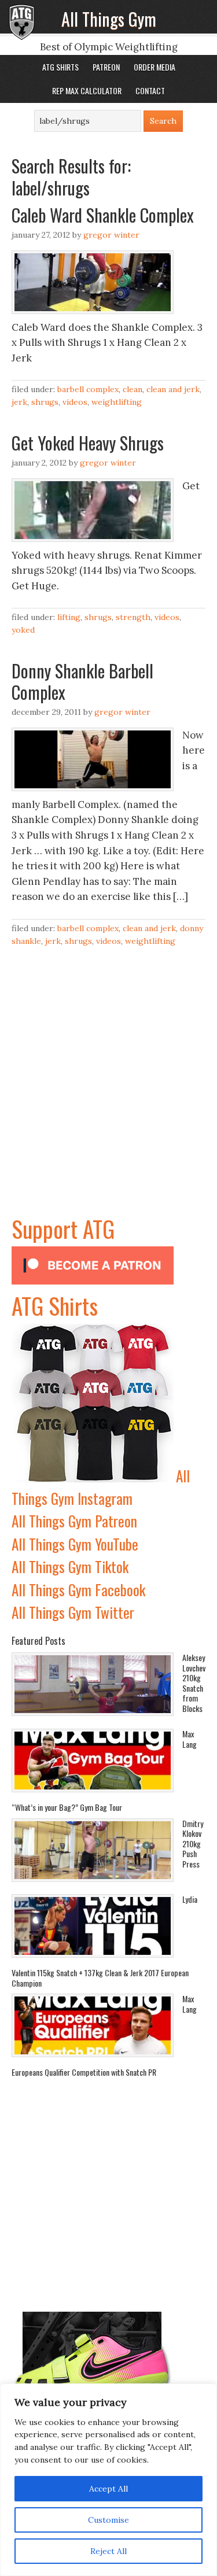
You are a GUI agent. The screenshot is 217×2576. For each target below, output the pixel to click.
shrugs (45, 402)
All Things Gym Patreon (74, 1521)
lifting (69, 617)
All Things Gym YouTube (75, 1544)
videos (75, 402)
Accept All (108, 2489)
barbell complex (88, 389)
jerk (19, 402)
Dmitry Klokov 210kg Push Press (193, 1844)
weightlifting (117, 402)
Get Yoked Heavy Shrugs (88, 443)
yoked (23, 630)
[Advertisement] (108, 1103)
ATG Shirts (55, 1305)
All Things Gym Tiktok (70, 1566)
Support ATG (63, 1228)
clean (133, 389)
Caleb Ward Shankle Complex (103, 215)
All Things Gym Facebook (78, 1590)
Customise (108, 2520)
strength (133, 617)
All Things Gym (109, 19)
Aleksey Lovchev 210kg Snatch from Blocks (194, 1683)
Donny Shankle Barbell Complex (82, 682)
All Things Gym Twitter (73, 1612)
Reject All (108, 2551)
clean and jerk (173, 389)
